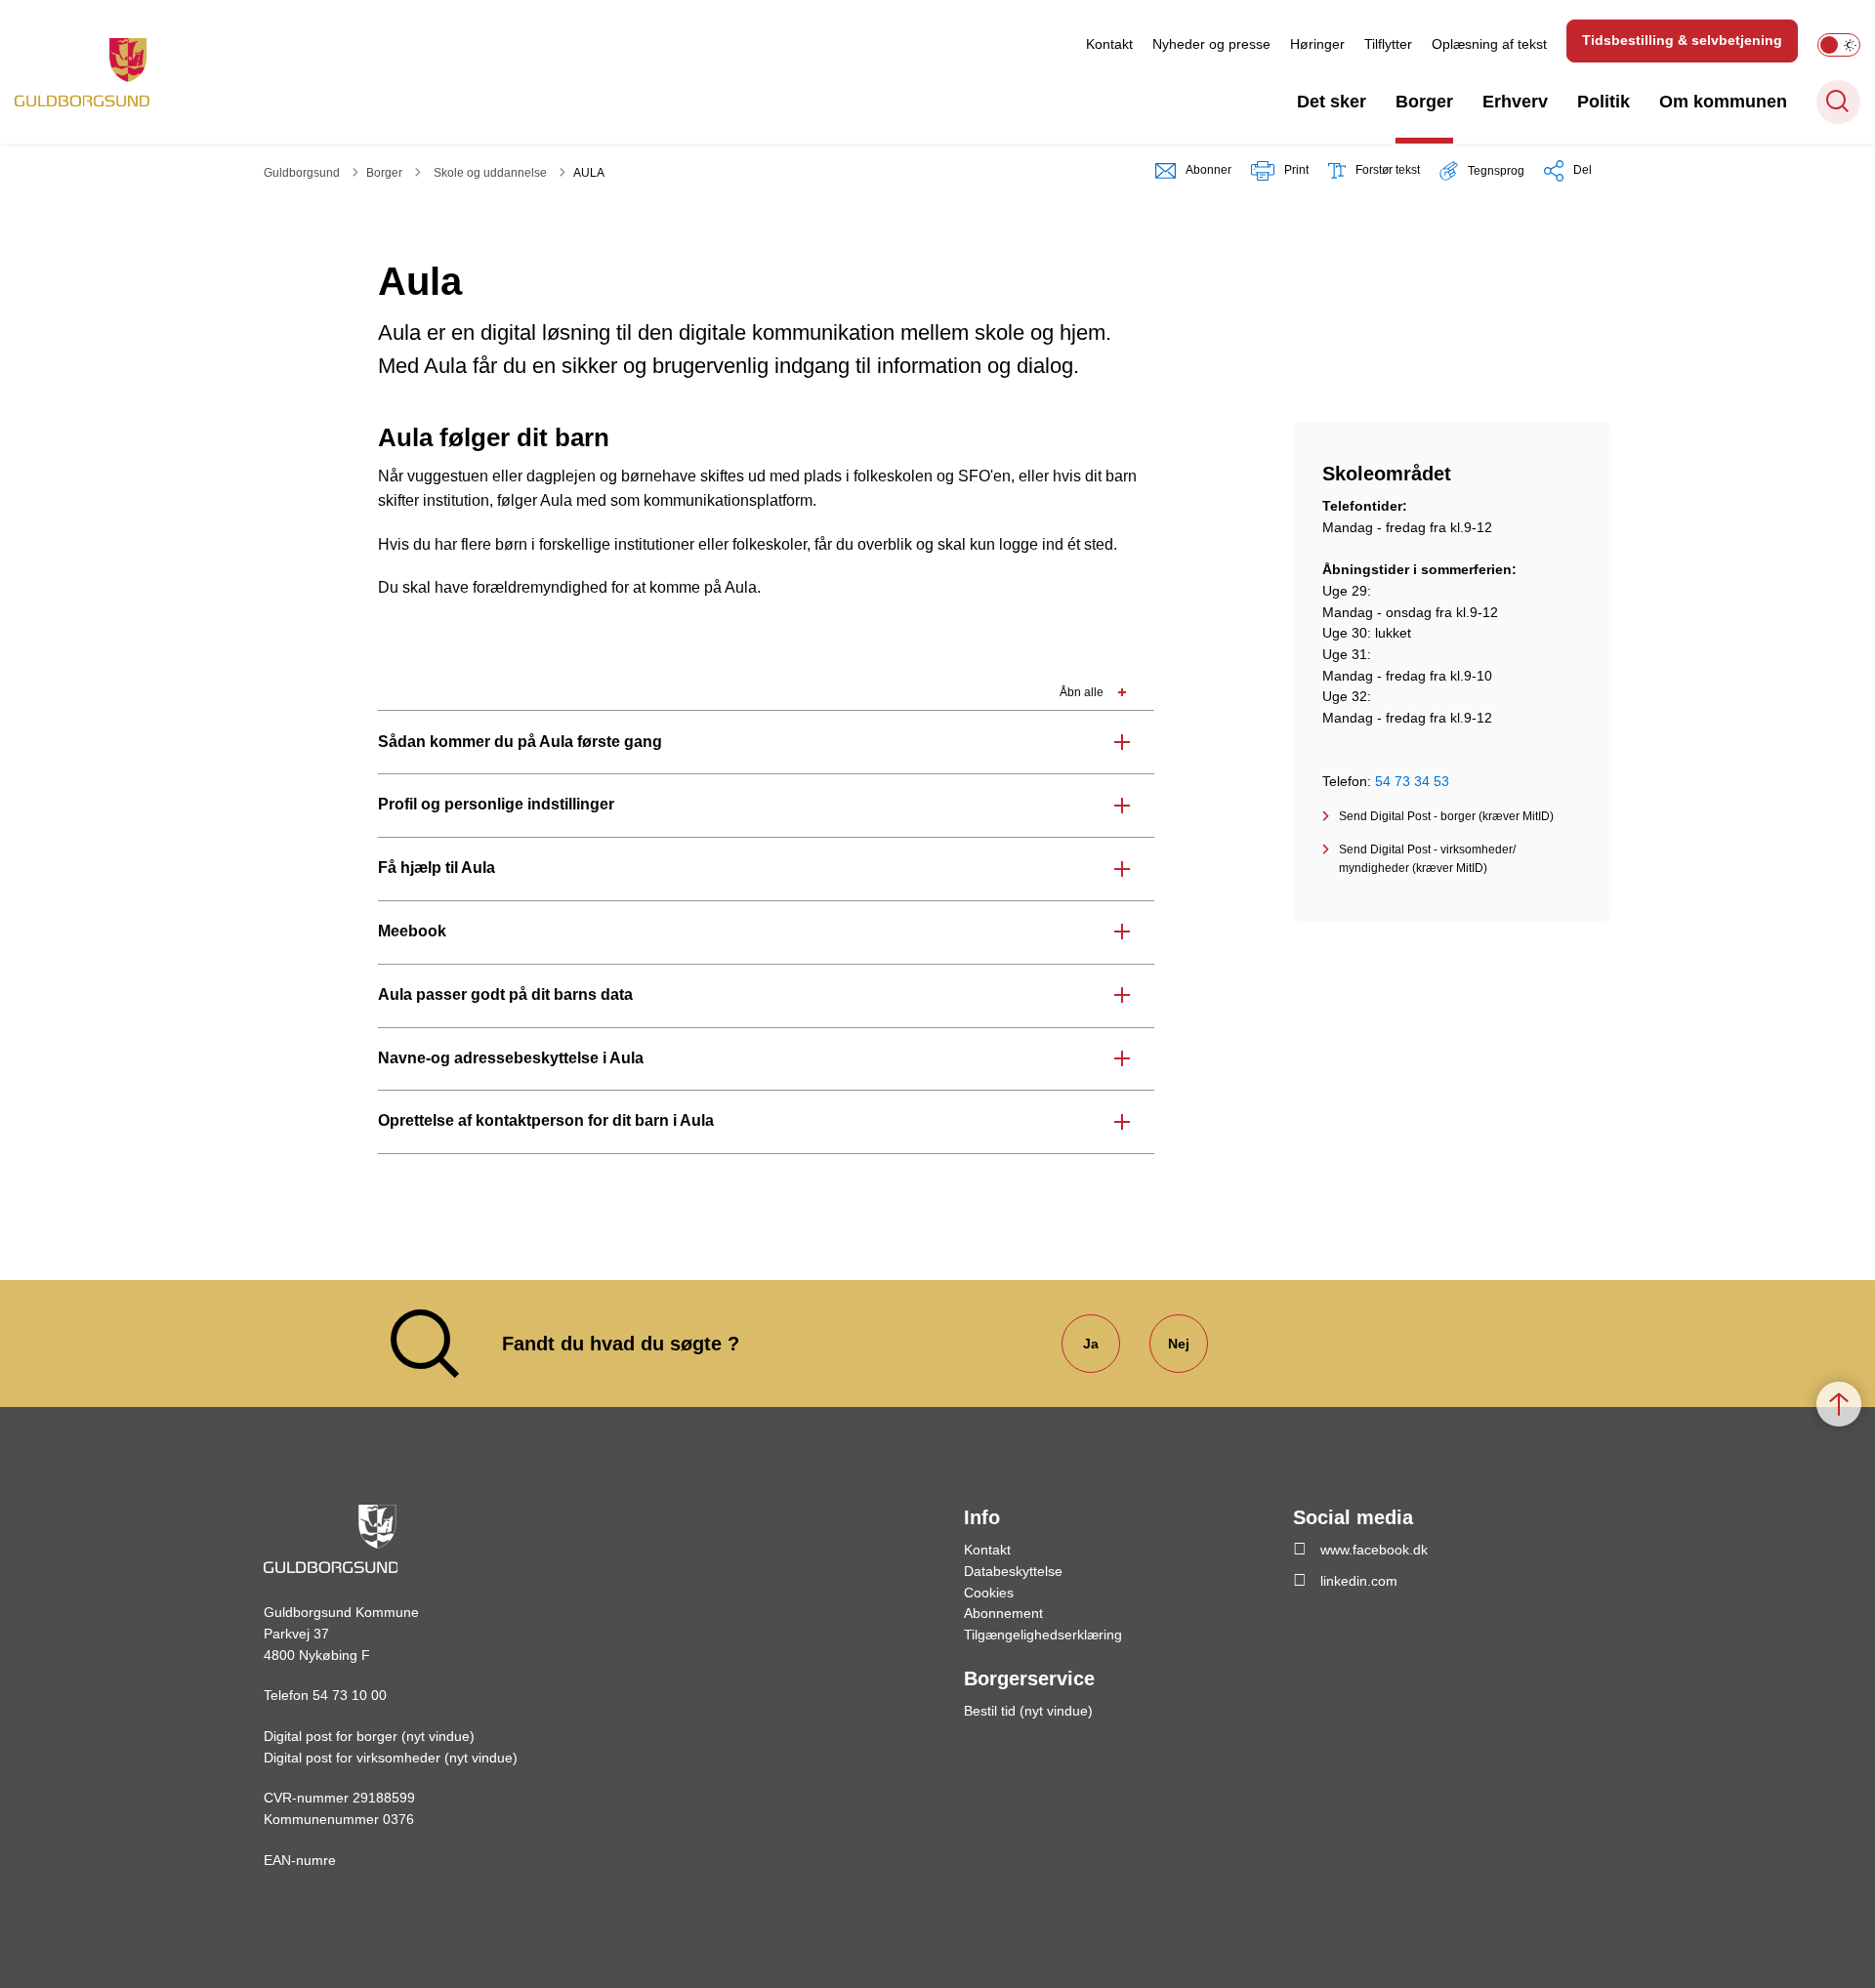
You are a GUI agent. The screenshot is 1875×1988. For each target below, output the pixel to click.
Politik (1604, 102)
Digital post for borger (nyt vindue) (369, 1736)
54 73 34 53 (1412, 781)
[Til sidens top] (1839, 1404)
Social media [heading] (1353, 1517)
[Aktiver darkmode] (1839, 45)
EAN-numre (300, 1860)
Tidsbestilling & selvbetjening (1682, 40)
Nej (1179, 1344)
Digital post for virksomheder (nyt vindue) (391, 1758)
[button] (1482, 170)
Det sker (1332, 102)
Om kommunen (1723, 102)
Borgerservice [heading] (1029, 1678)
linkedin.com (1359, 1581)
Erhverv (1515, 102)
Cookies (989, 1593)
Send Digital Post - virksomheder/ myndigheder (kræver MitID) (1427, 859)
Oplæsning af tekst (1489, 44)
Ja (1091, 1344)
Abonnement (1003, 1613)
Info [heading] (982, 1517)
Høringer (1317, 44)
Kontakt (1109, 44)
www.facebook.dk (1374, 1550)
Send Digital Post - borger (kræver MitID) (1446, 816)
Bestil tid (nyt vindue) (1028, 1711)
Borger (1424, 102)
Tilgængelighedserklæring (1043, 1635)
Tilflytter (1388, 44)
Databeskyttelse (1013, 1571)
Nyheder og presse (1211, 44)
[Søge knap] (1838, 102)
